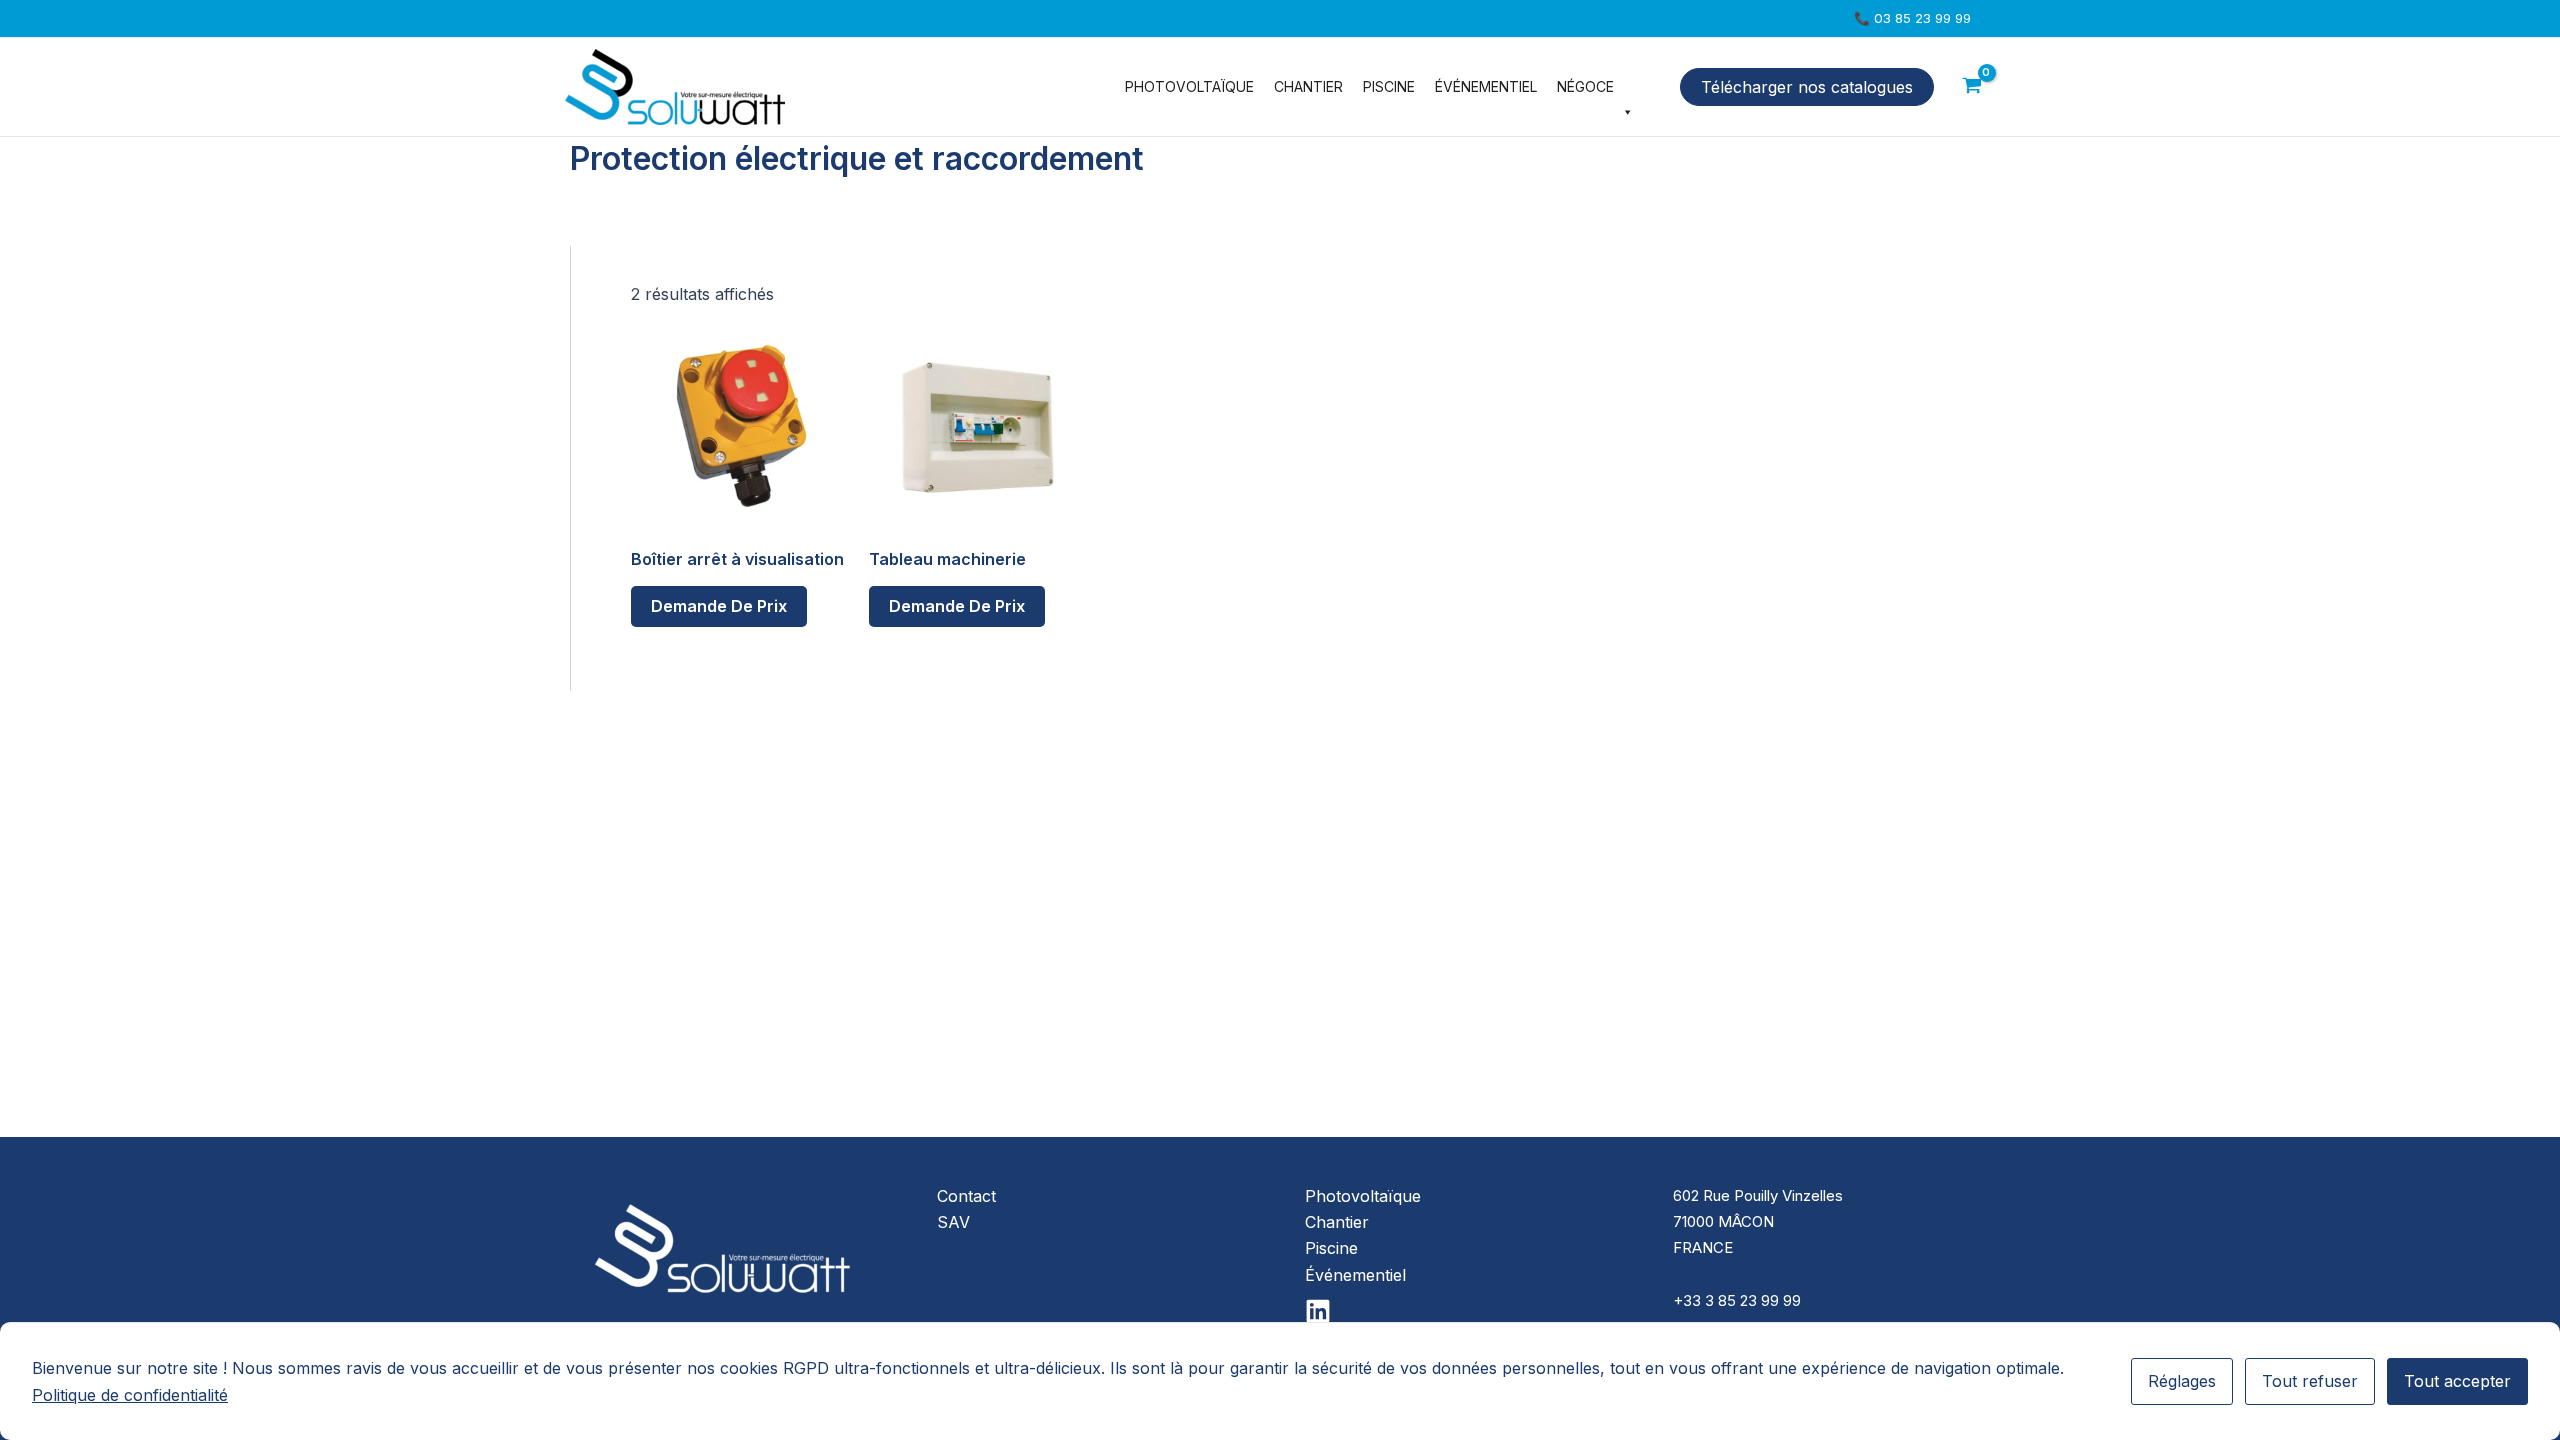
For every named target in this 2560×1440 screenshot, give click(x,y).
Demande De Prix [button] (719, 606)
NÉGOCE (1585, 86)
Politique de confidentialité (130, 1395)
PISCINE (1389, 86)
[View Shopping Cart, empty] (1972, 87)
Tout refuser (2310, 1381)
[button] (1912, 18)
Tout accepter (2457, 1381)
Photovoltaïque (1363, 1196)
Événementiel (1355, 1275)
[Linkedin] (1318, 1311)
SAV (953, 1222)
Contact (966, 1196)
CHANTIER (1308, 86)
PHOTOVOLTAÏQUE (1189, 86)
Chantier (1337, 1222)
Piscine (1331, 1248)
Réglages (2182, 1381)
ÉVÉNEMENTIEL (1486, 86)
